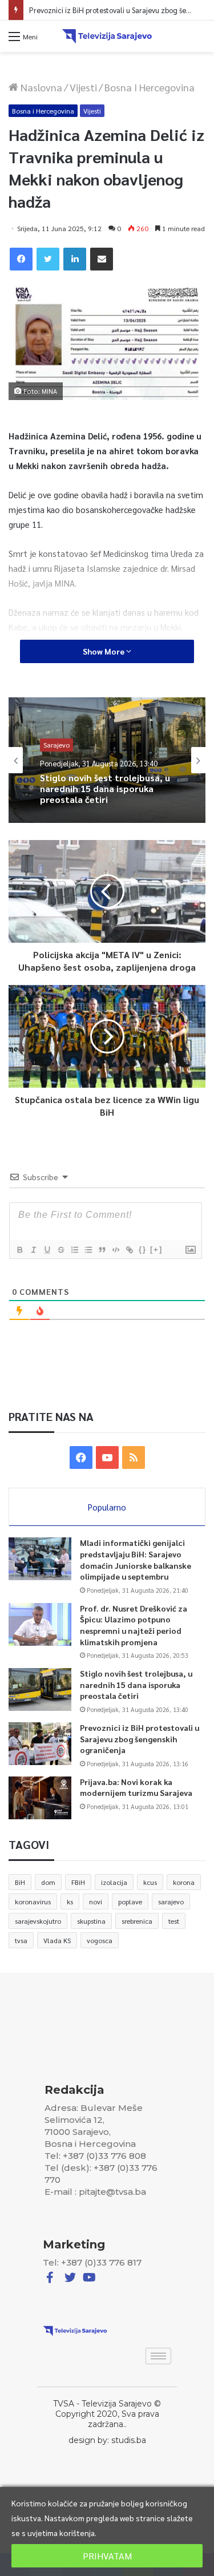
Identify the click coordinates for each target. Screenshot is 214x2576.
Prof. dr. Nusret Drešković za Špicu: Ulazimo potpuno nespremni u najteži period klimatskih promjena (134, 1625)
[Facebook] (21, 259)
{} (143, 1249)
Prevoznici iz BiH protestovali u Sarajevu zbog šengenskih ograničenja (104, 796)
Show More (104, 651)
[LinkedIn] (75, 259)
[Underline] (47, 1250)
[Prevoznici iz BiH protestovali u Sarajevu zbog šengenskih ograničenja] (40, 1744)
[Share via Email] (102, 259)
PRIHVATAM (107, 2556)
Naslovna (40, 87)
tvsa (21, 1940)
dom (48, 1882)
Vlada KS (57, 1940)
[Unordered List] (88, 1250)
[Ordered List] (74, 1250)
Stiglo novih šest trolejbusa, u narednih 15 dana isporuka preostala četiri (136, 1684)
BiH (20, 1882)
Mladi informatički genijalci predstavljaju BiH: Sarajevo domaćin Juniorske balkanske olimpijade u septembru (136, 1559)
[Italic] (33, 1250)
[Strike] (60, 1250)
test (174, 1921)
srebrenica (137, 1921)
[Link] (129, 1250)
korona (184, 1882)
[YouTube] (107, 1457)
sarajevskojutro (38, 1921)
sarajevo (171, 1901)
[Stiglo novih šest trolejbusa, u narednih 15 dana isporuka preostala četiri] (40, 1689)
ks (70, 1901)
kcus (150, 1882)
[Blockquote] (102, 1250)
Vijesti (83, 87)
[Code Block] (115, 1250)
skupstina (91, 1921)
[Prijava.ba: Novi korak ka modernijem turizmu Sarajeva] (40, 1798)
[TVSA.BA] (107, 36)
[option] (107, 760)
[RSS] (134, 1457)
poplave (130, 1901)
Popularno (107, 1507)
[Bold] (19, 1250)
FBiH (78, 1882)
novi (96, 1901)
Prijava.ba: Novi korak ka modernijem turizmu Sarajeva (136, 1787)
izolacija (114, 1882)
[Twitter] (48, 259)
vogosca (100, 1940)
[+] (156, 1249)
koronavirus (33, 1901)
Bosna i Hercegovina (150, 87)
